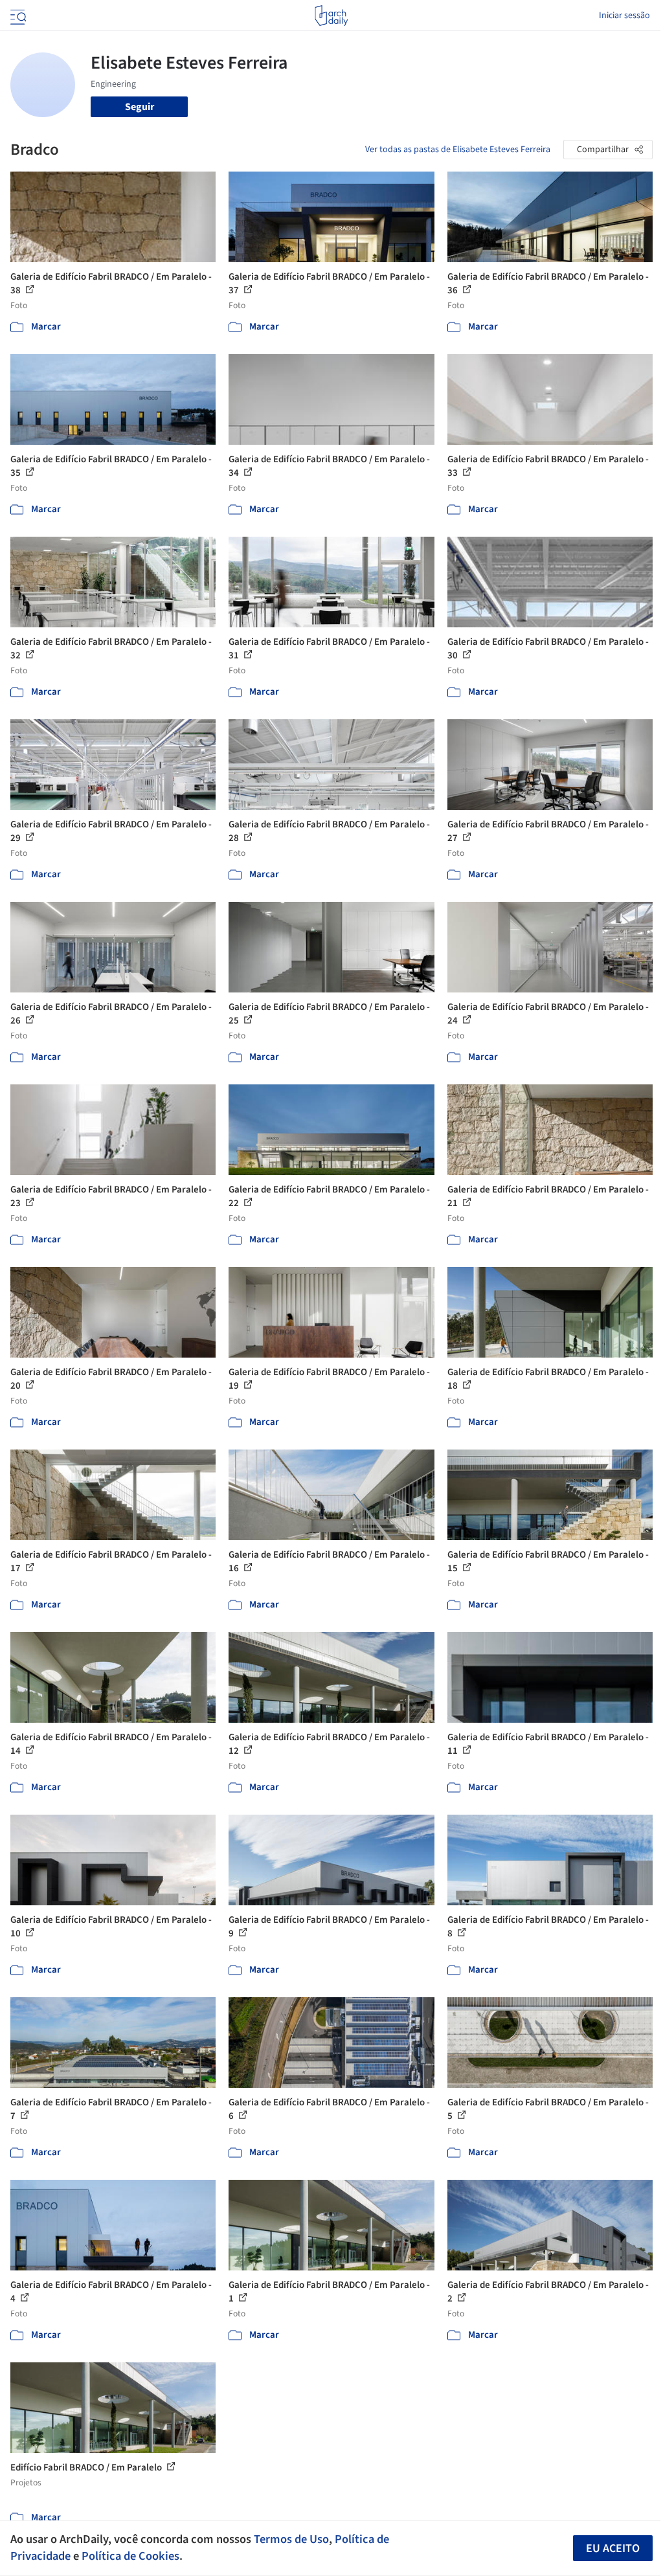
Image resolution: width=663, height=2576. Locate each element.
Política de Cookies (130, 2556)
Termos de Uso (291, 2539)
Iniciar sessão (624, 16)
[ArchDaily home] (331, 16)
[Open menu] (17, 16)
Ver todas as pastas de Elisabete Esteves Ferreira (458, 150)
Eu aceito (613, 2548)
